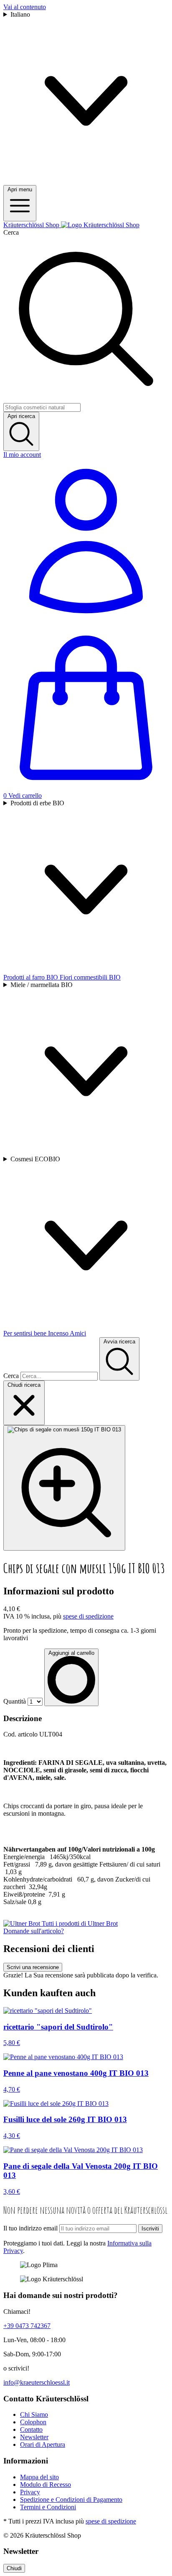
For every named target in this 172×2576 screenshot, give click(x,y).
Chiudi (14, 2568)
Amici (78, 1333)
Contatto (31, 2429)
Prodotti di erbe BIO (37, 803)
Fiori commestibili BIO (90, 977)
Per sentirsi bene (26, 1333)
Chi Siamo (34, 2414)
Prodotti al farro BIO (32, 977)
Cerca (11, 232)
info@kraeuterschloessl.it (37, 2382)
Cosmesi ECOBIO (35, 1159)
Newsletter (34, 2437)
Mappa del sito (39, 2477)
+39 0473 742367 (27, 2326)
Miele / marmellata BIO (42, 985)
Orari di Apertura (43, 2444)
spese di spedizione (88, 1616)
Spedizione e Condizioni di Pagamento (71, 2500)
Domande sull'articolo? (34, 1931)
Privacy (30, 2492)
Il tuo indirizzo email (30, 2228)
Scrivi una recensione (33, 1967)
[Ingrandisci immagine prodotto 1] (64, 1488)
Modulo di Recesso (46, 2485)
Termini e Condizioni (48, 2507)
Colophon (33, 2422)
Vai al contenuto (25, 7)
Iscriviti (150, 2229)
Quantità (15, 1701)
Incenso (59, 1333)
